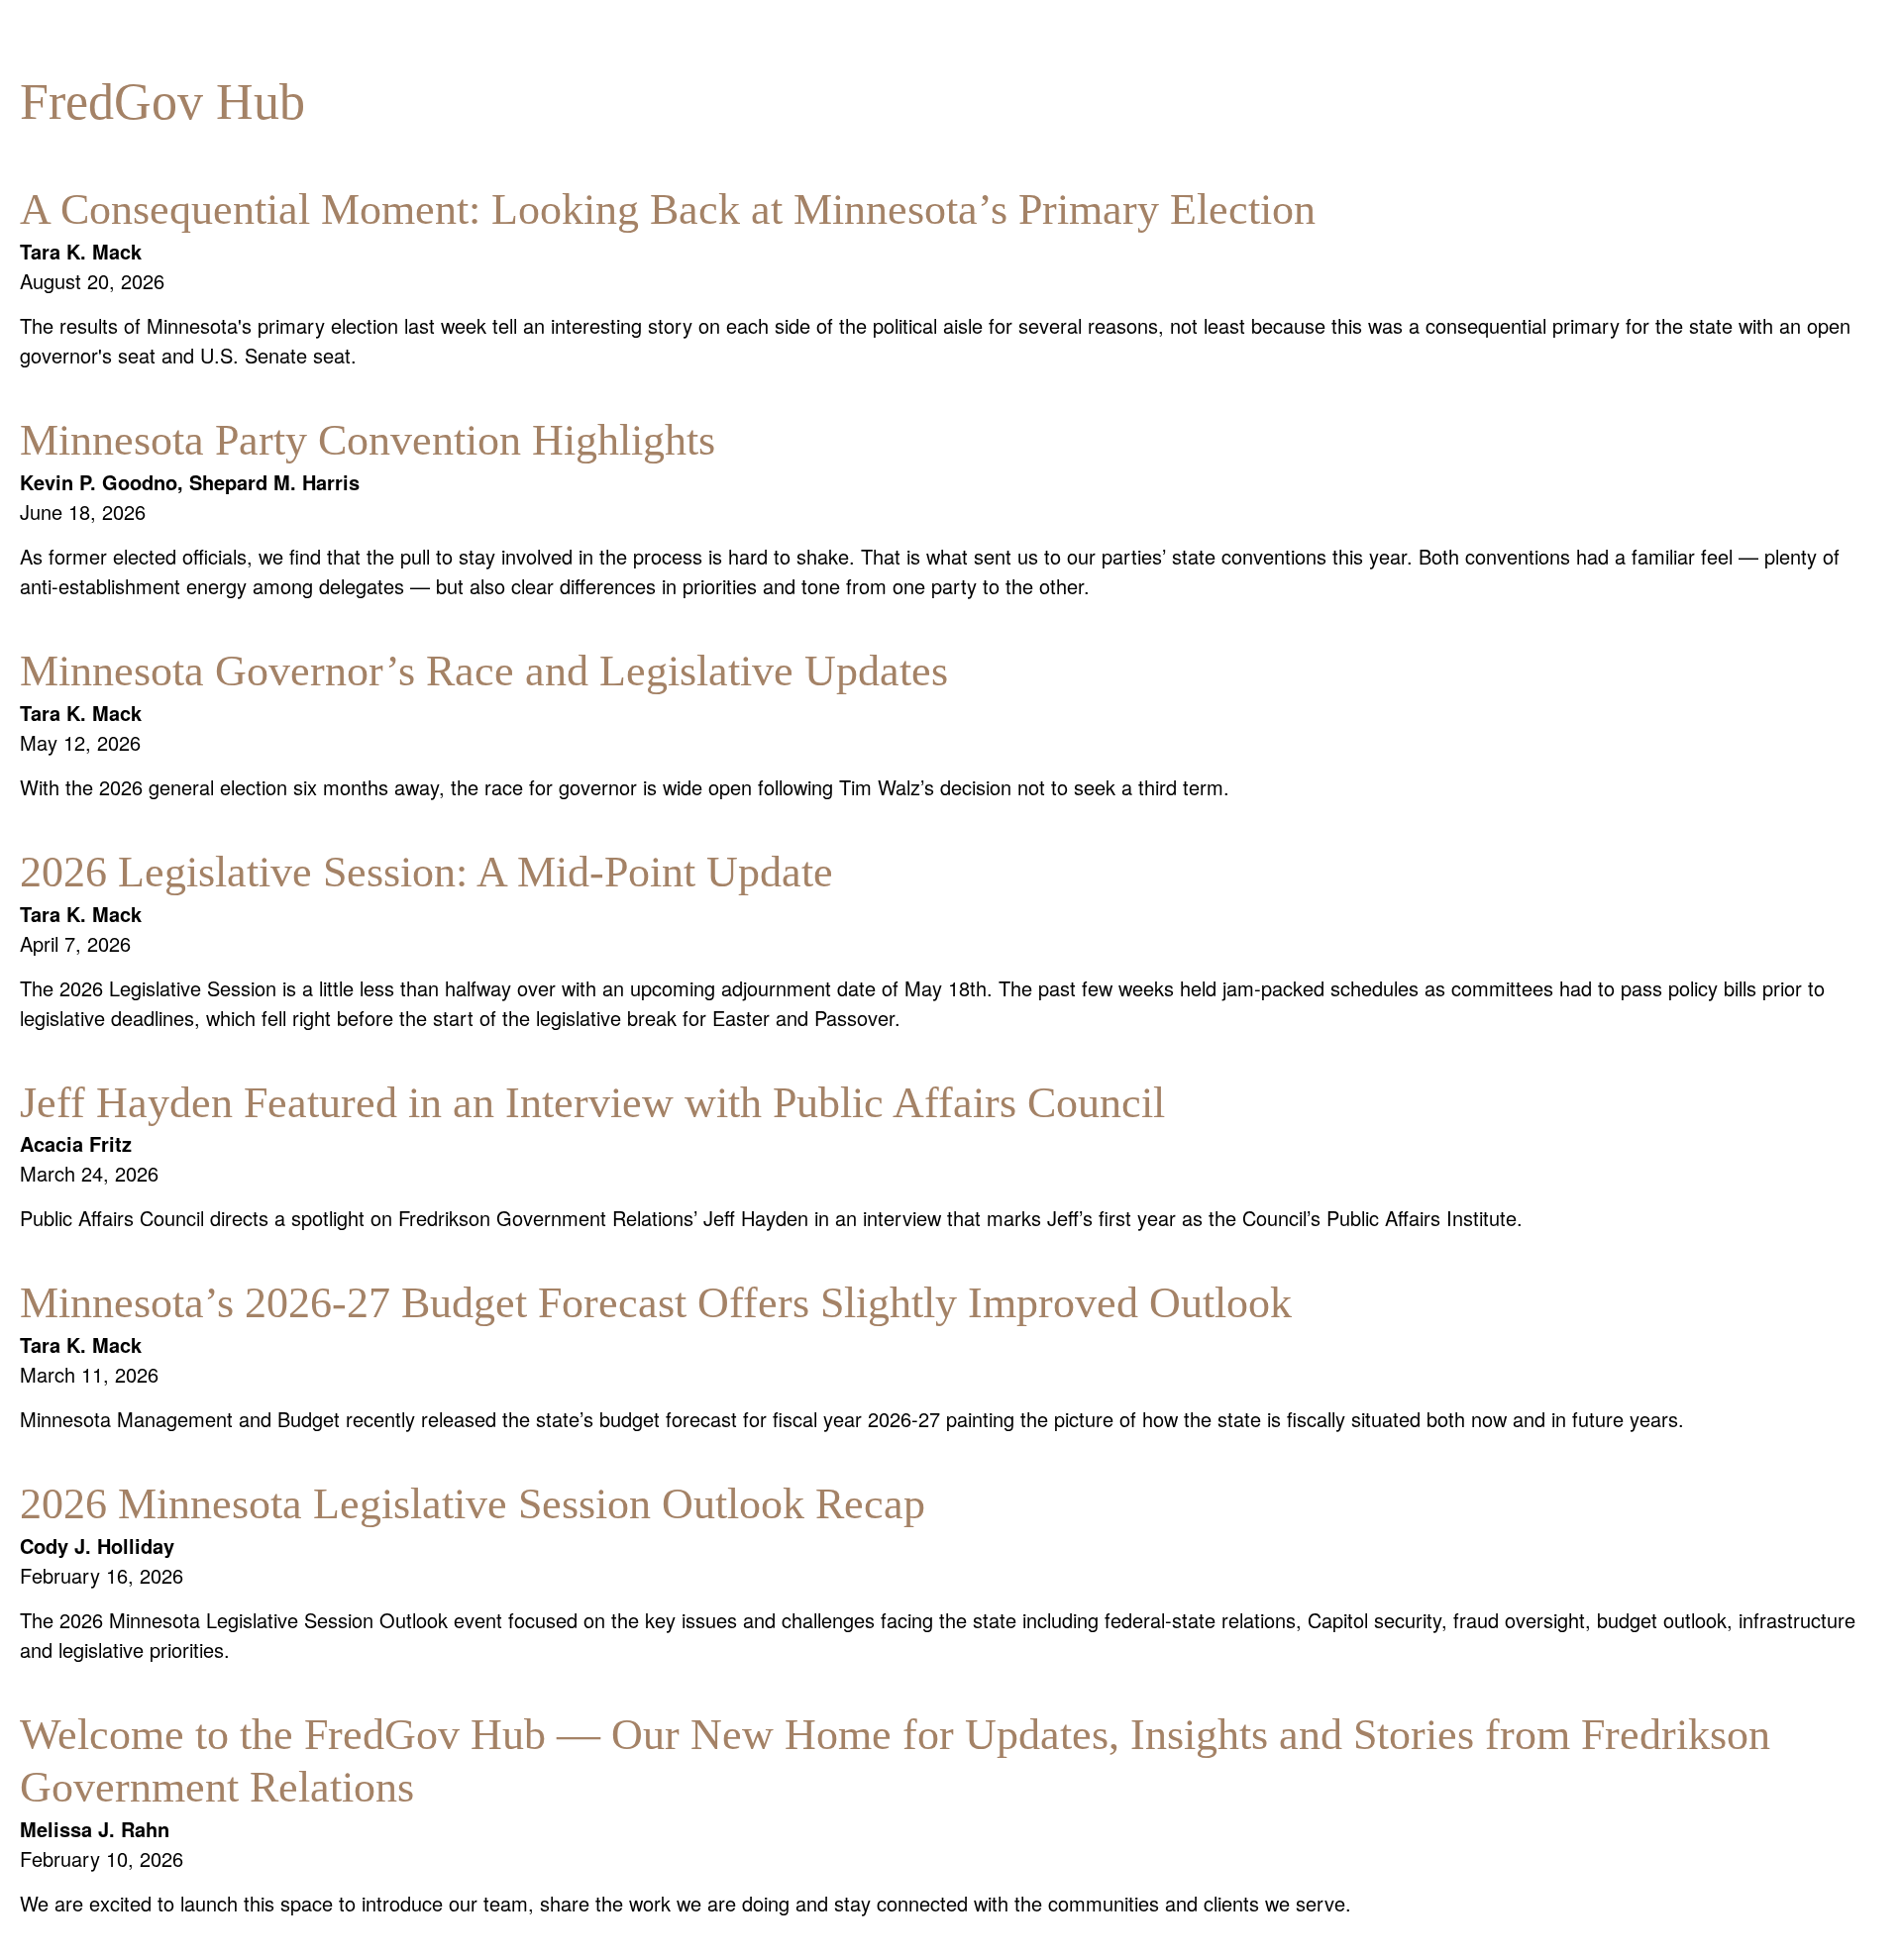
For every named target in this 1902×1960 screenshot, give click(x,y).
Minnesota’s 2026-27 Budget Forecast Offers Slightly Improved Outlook (656, 1303)
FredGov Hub (162, 102)
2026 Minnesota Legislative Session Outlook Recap (473, 1504)
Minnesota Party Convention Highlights (368, 440)
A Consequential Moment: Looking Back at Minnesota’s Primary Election (668, 209)
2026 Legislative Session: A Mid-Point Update (426, 872)
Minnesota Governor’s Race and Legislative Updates (484, 671)
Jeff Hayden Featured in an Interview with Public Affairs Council (592, 1103)
